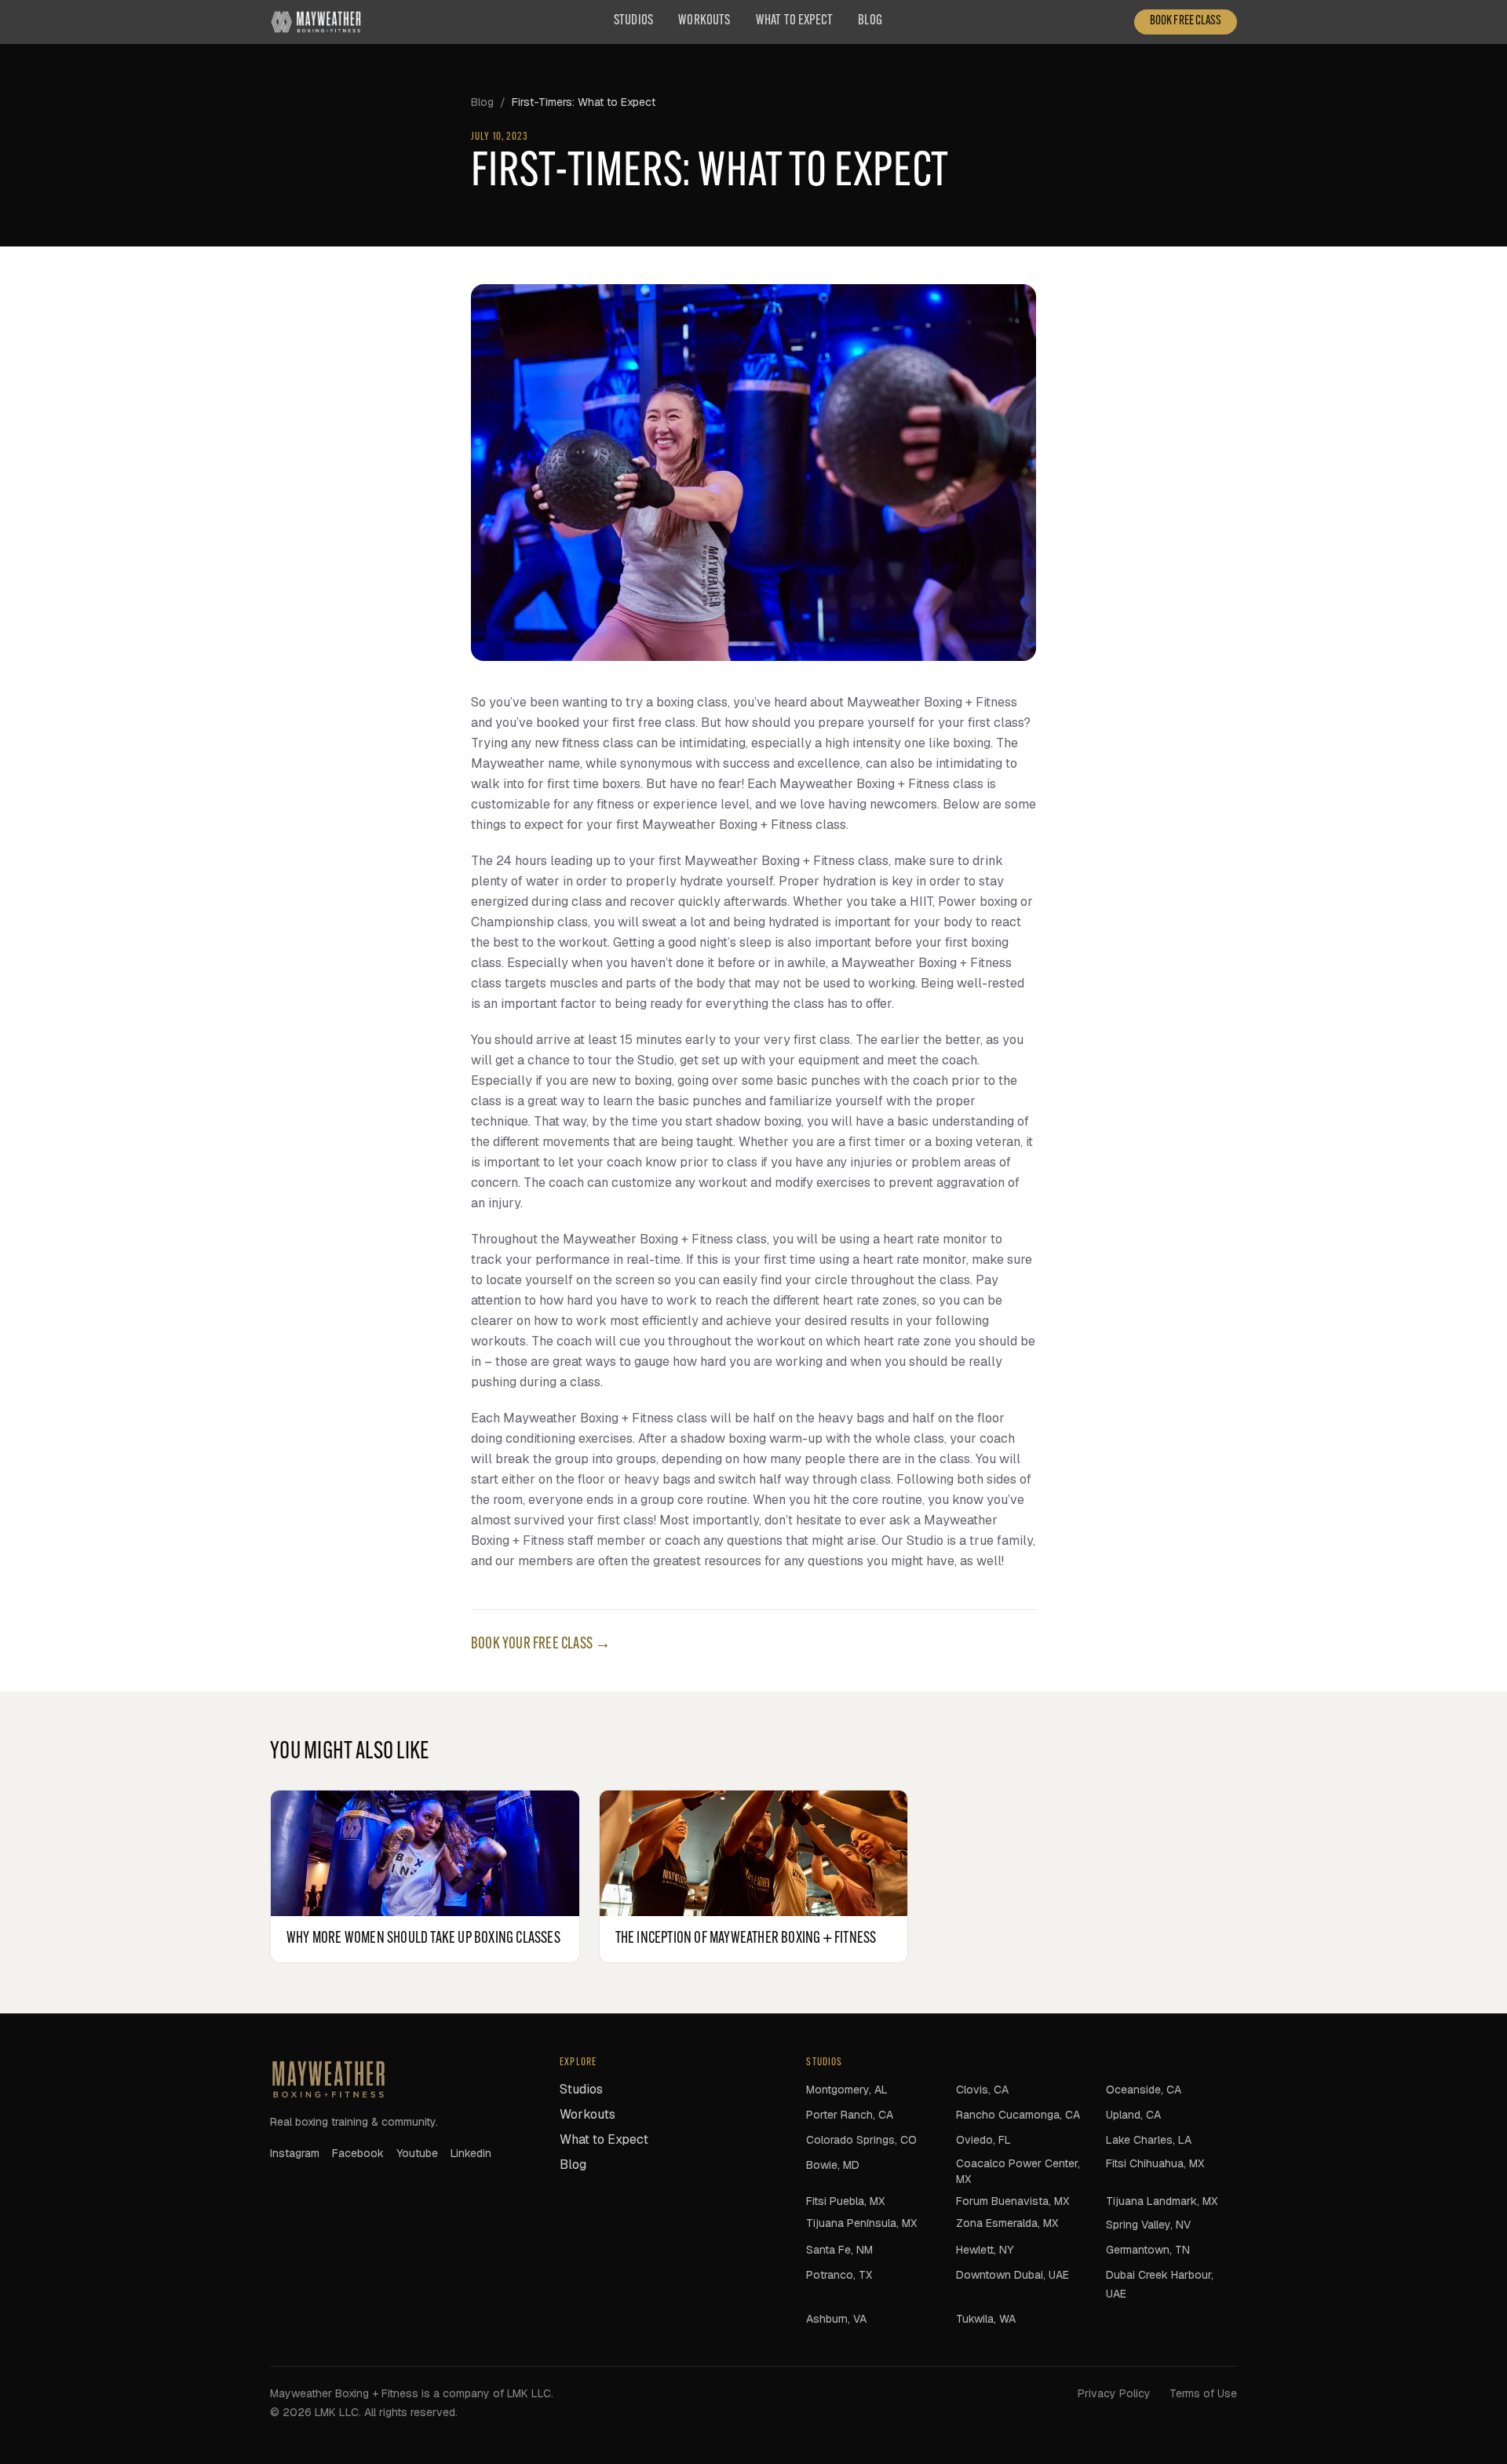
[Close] (932, 1132)
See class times (753, 1312)
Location (600, 1234)
